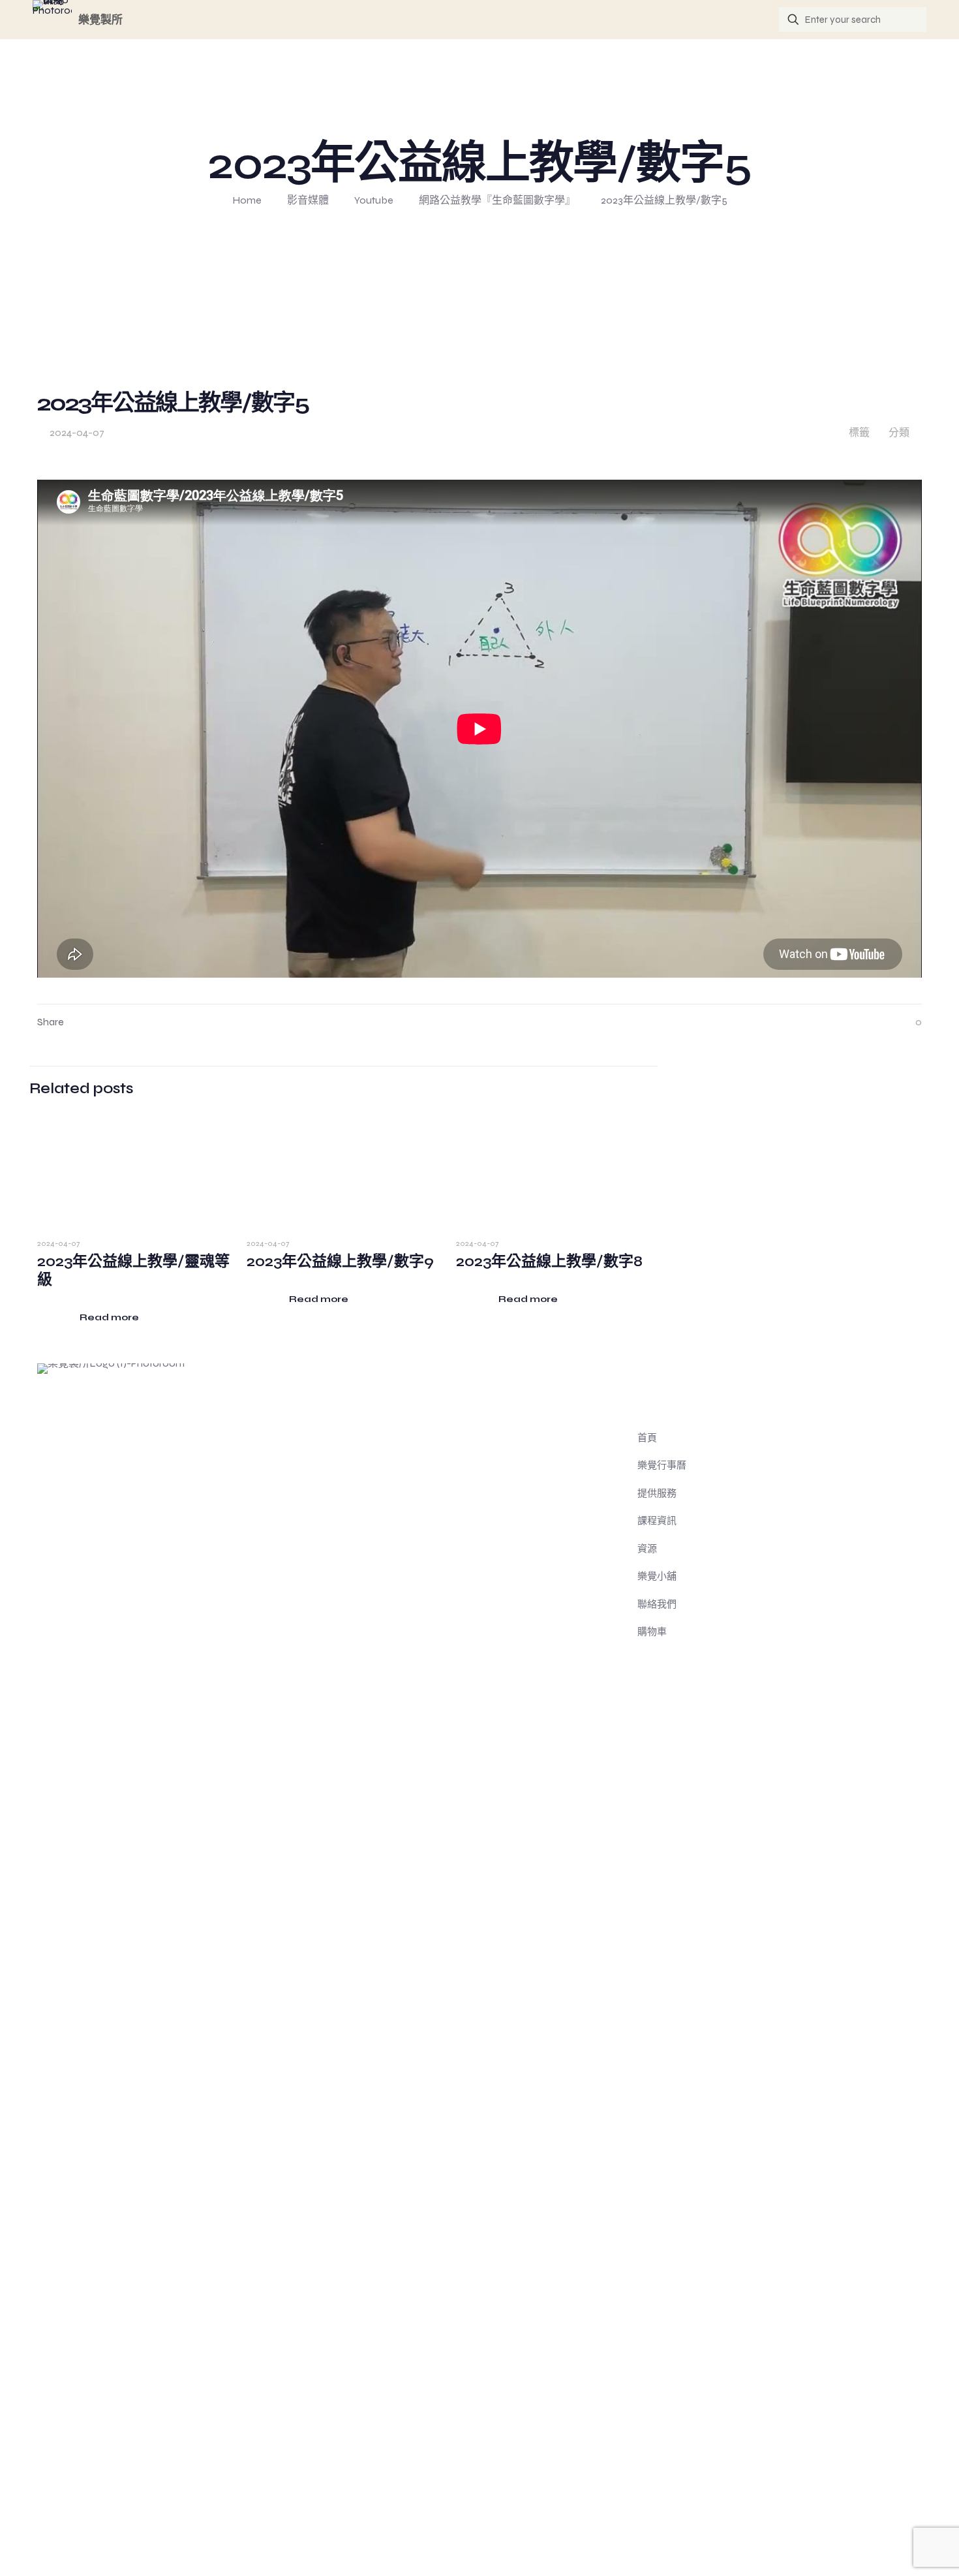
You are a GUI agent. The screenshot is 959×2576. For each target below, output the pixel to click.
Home (247, 200)
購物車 (652, 1632)
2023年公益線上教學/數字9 (340, 1261)
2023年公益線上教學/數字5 (664, 200)
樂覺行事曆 (662, 1465)
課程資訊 (657, 1521)
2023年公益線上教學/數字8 (549, 1261)
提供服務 (657, 1493)
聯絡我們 (657, 1604)
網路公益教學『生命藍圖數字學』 (497, 200)
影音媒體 (308, 200)
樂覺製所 (100, 20)
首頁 (647, 1438)
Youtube (374, 200)
